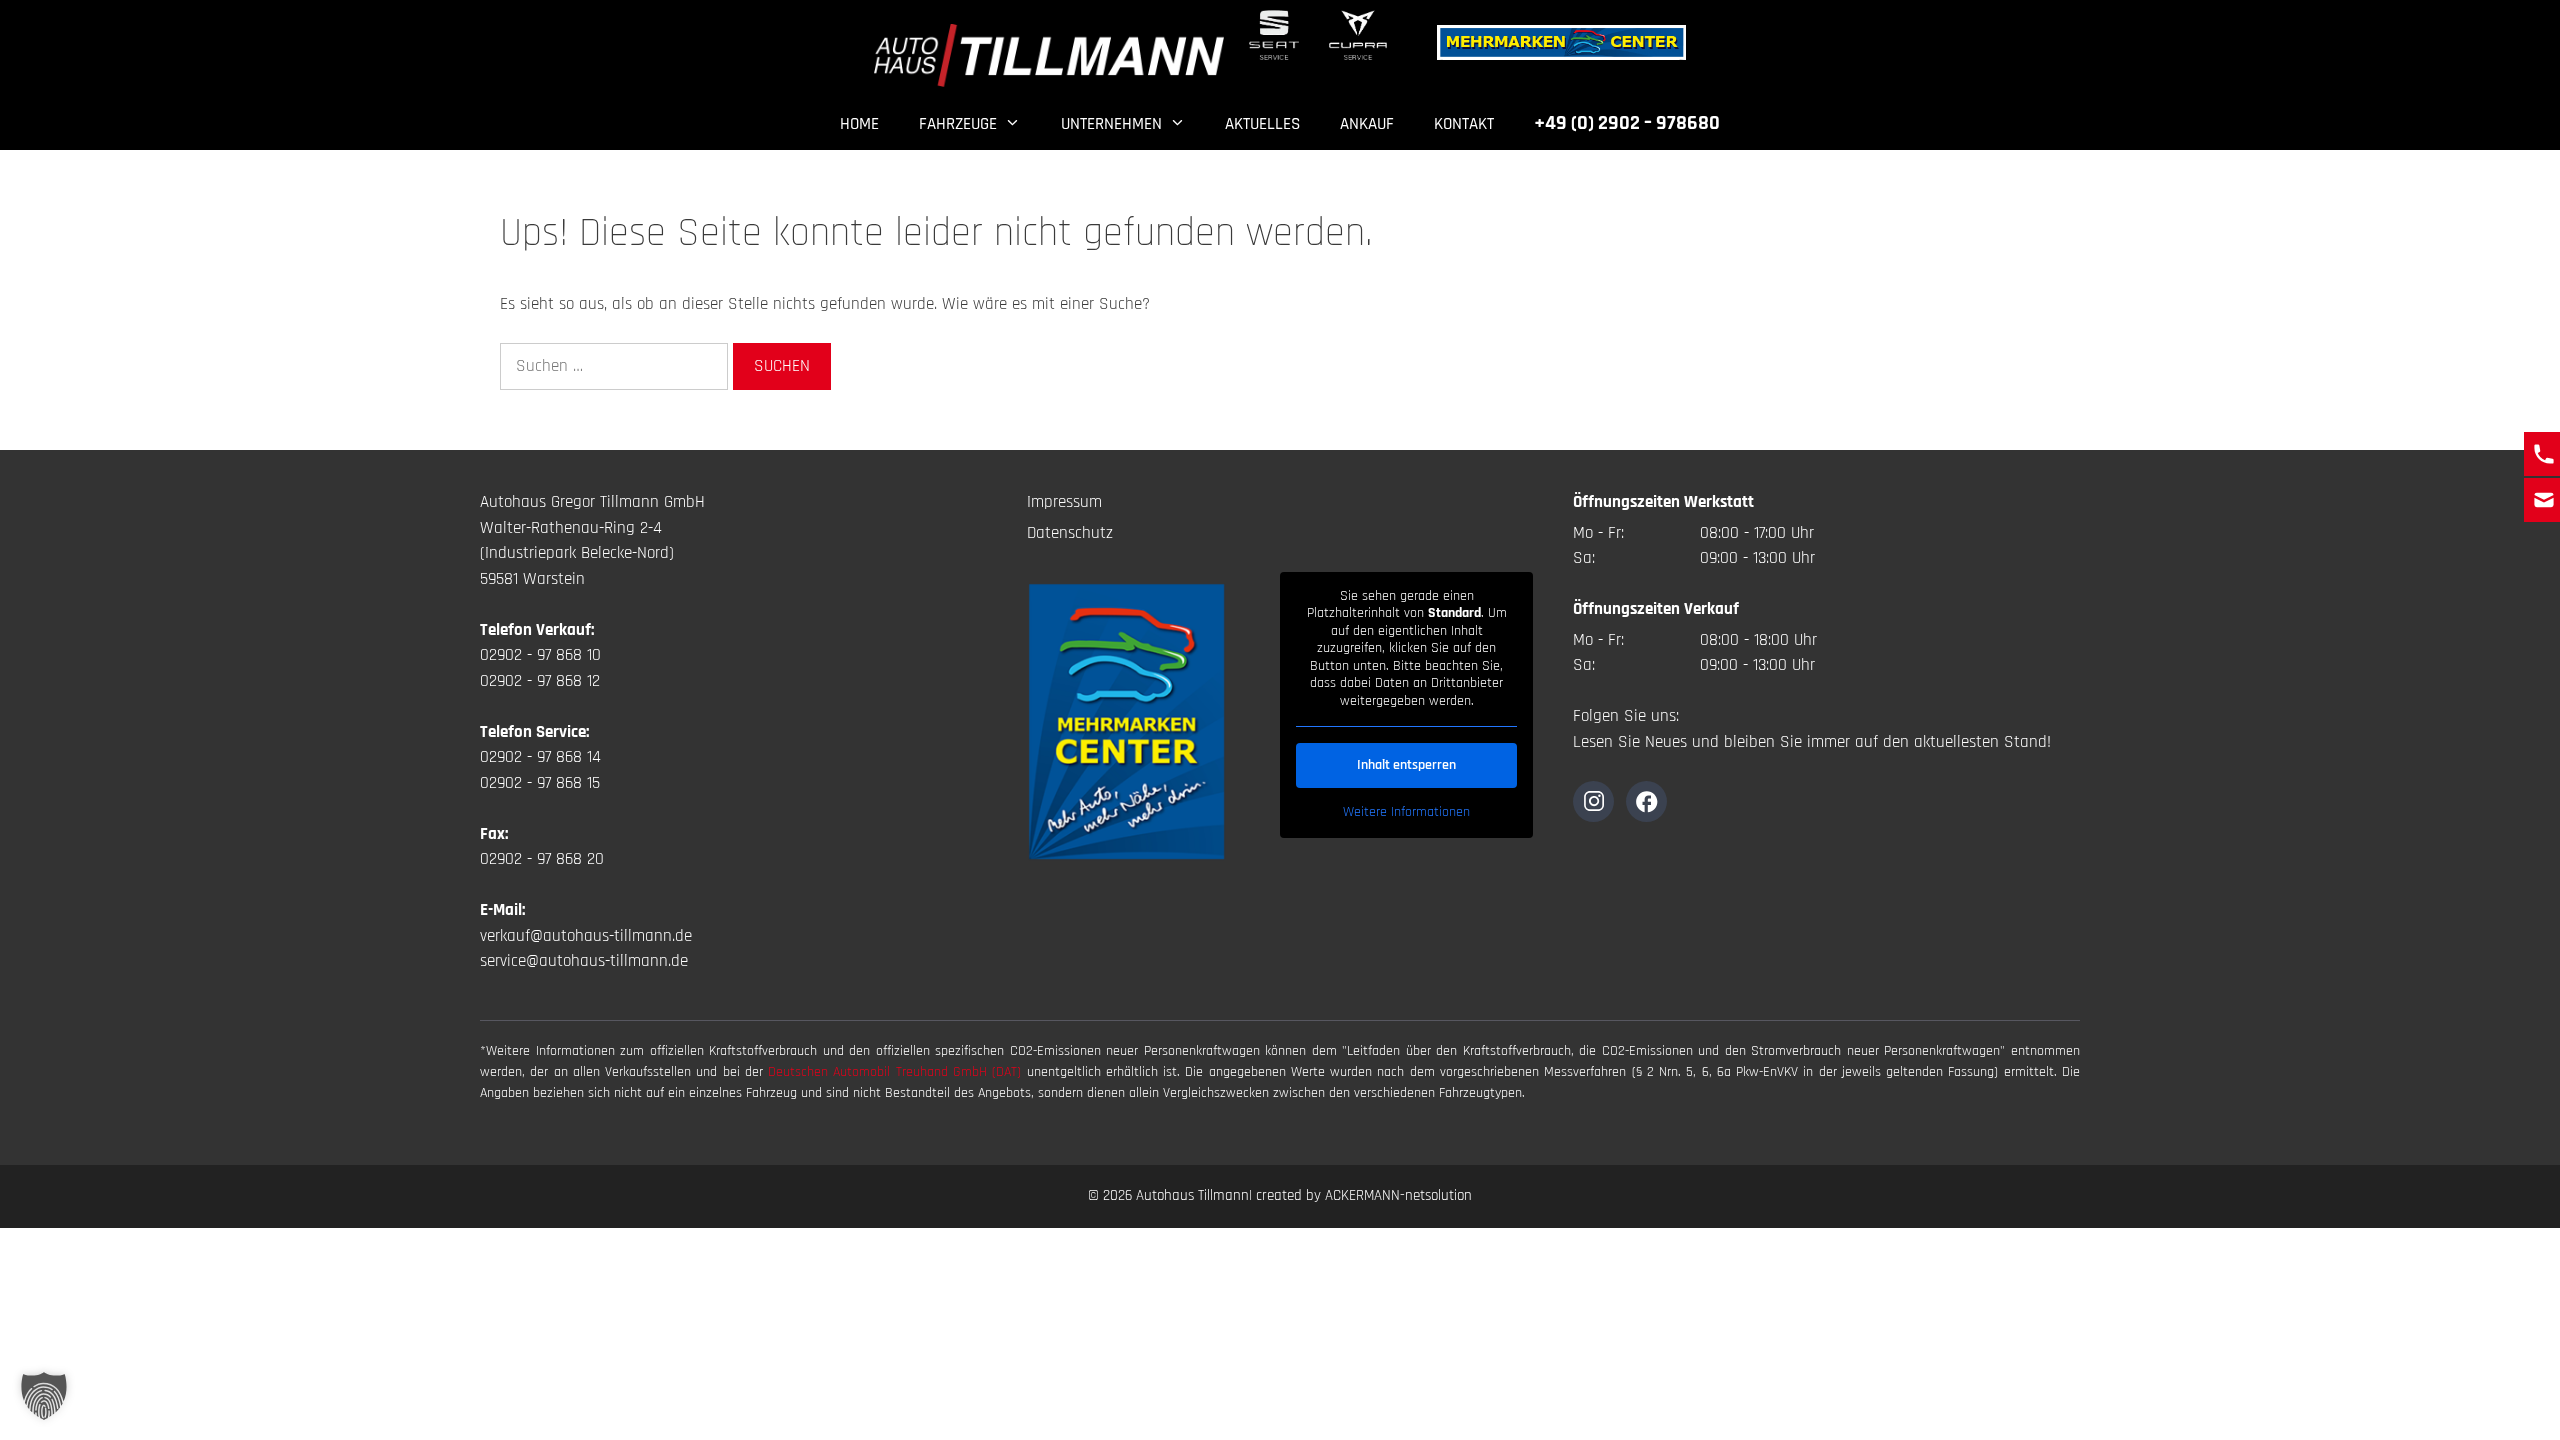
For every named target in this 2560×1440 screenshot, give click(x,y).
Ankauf (1367, 124)
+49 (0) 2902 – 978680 (1627, 123)
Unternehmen (1111, 124)
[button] (44, 1396)
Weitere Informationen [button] (1406, 812)
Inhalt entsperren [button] (1406, 765)
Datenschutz (1070, 533)
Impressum (1064, 502)
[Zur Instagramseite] (1593, 801)
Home (859, 124)
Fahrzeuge (958, 124)
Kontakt (1464, 124)
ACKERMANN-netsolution (1398, 1195)
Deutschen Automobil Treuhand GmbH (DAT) (897, 1072)
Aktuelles (1262, 124)
